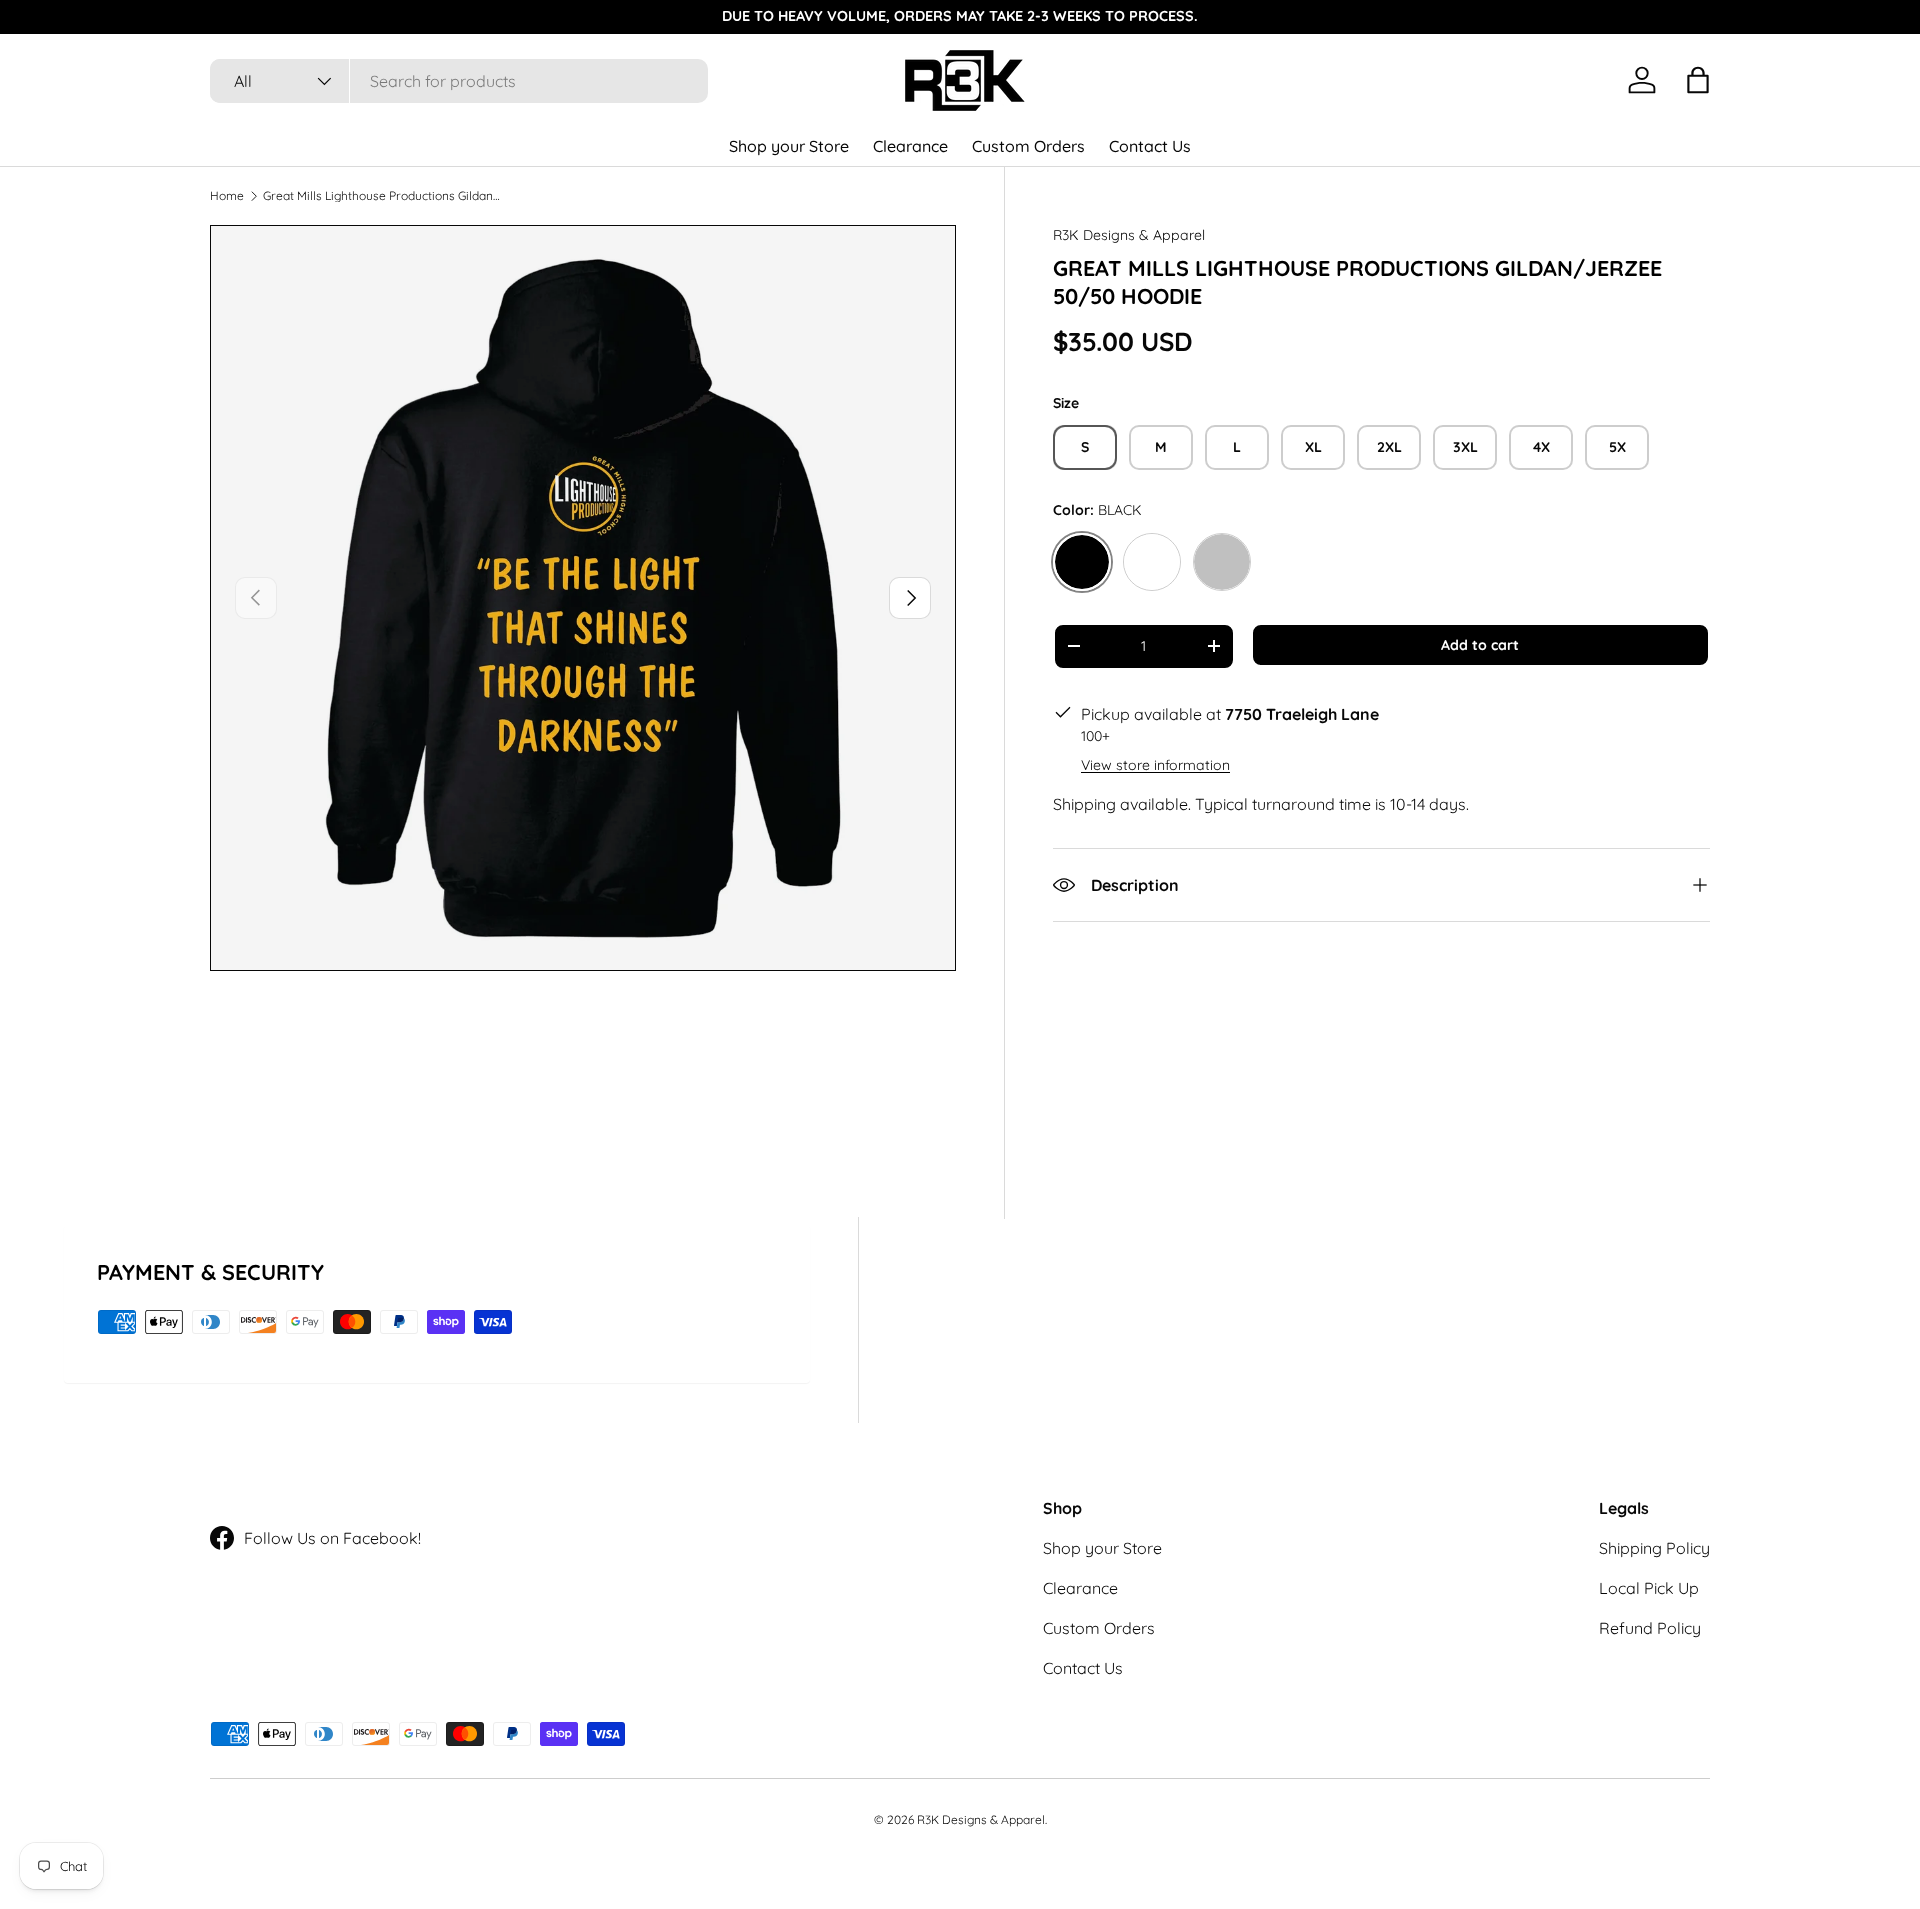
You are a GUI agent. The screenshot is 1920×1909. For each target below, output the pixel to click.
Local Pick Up (1649, 1588)
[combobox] (459, 81)
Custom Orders (1028, 146)
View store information (1155, 765)
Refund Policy (1650, 1628)
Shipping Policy (1654, 1548)
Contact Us (1150, 146)
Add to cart (1480, 645)
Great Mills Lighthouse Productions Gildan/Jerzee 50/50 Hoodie (383, 196)
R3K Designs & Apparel (1129, 235)
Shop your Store (789, 146)
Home (227, 196)
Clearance (910, 146)
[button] (1698, 80)
